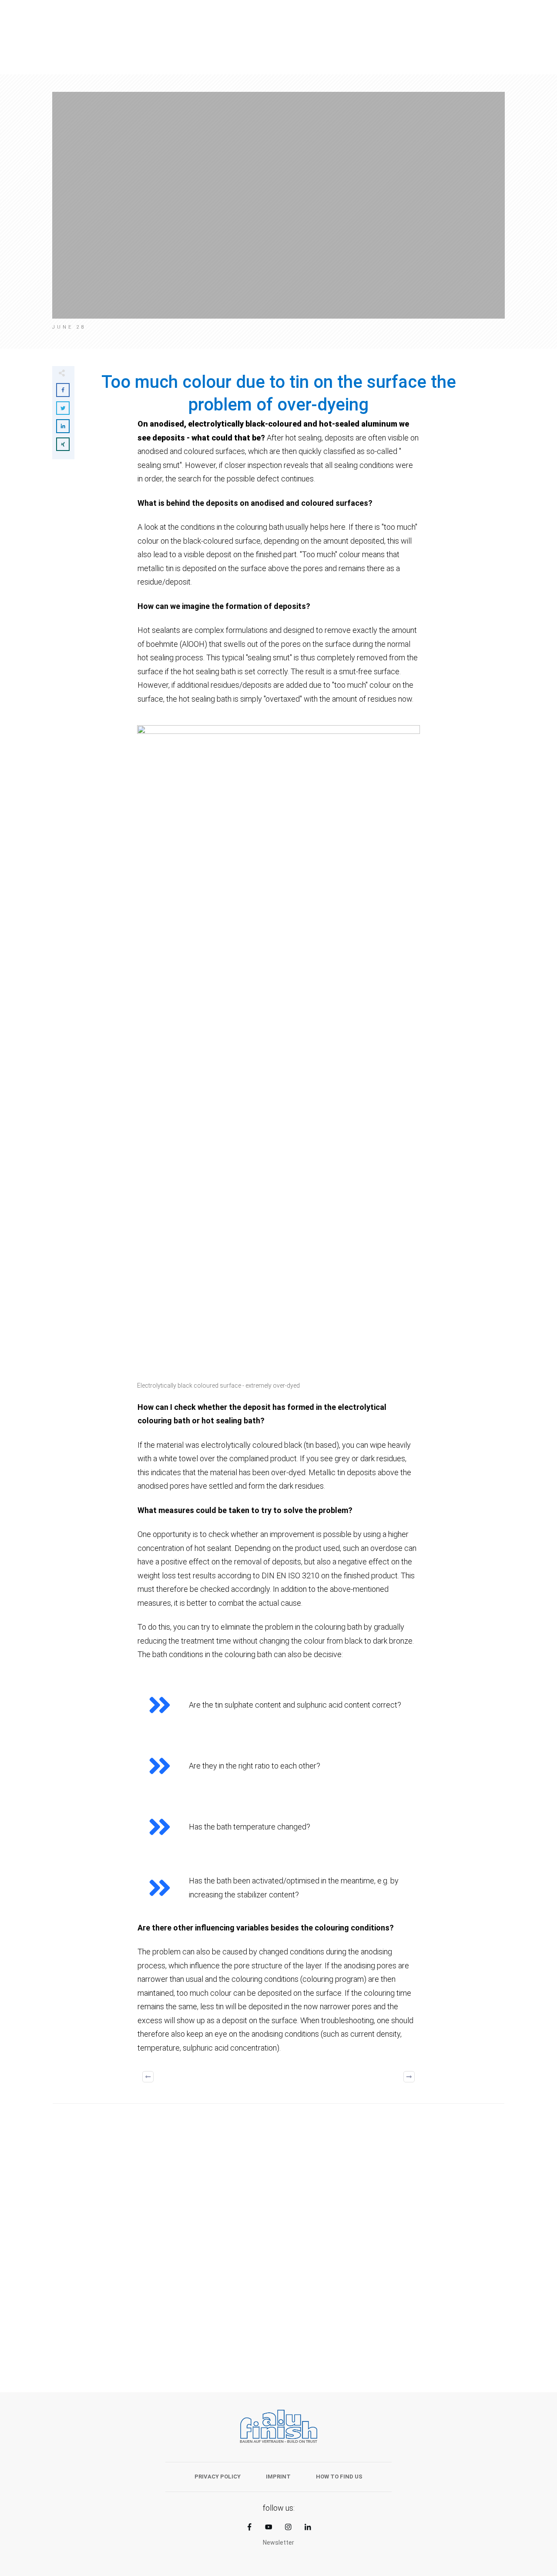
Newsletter (278, 2542)
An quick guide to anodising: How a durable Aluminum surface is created (396, 2285)
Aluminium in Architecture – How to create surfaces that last (161, 2285)
